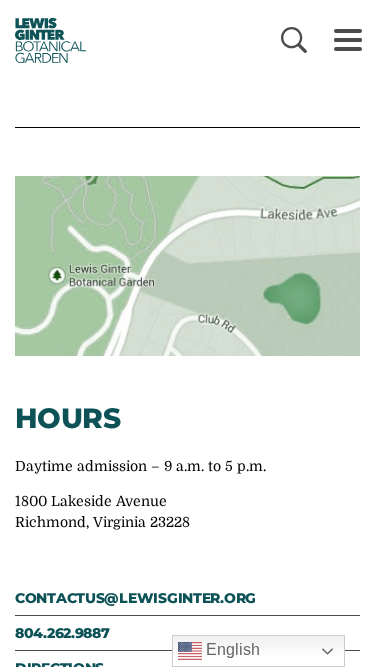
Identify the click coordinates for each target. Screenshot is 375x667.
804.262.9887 (62, 633)
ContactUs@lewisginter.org (135, 598)
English (231, 649)
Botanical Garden (43, 40)
